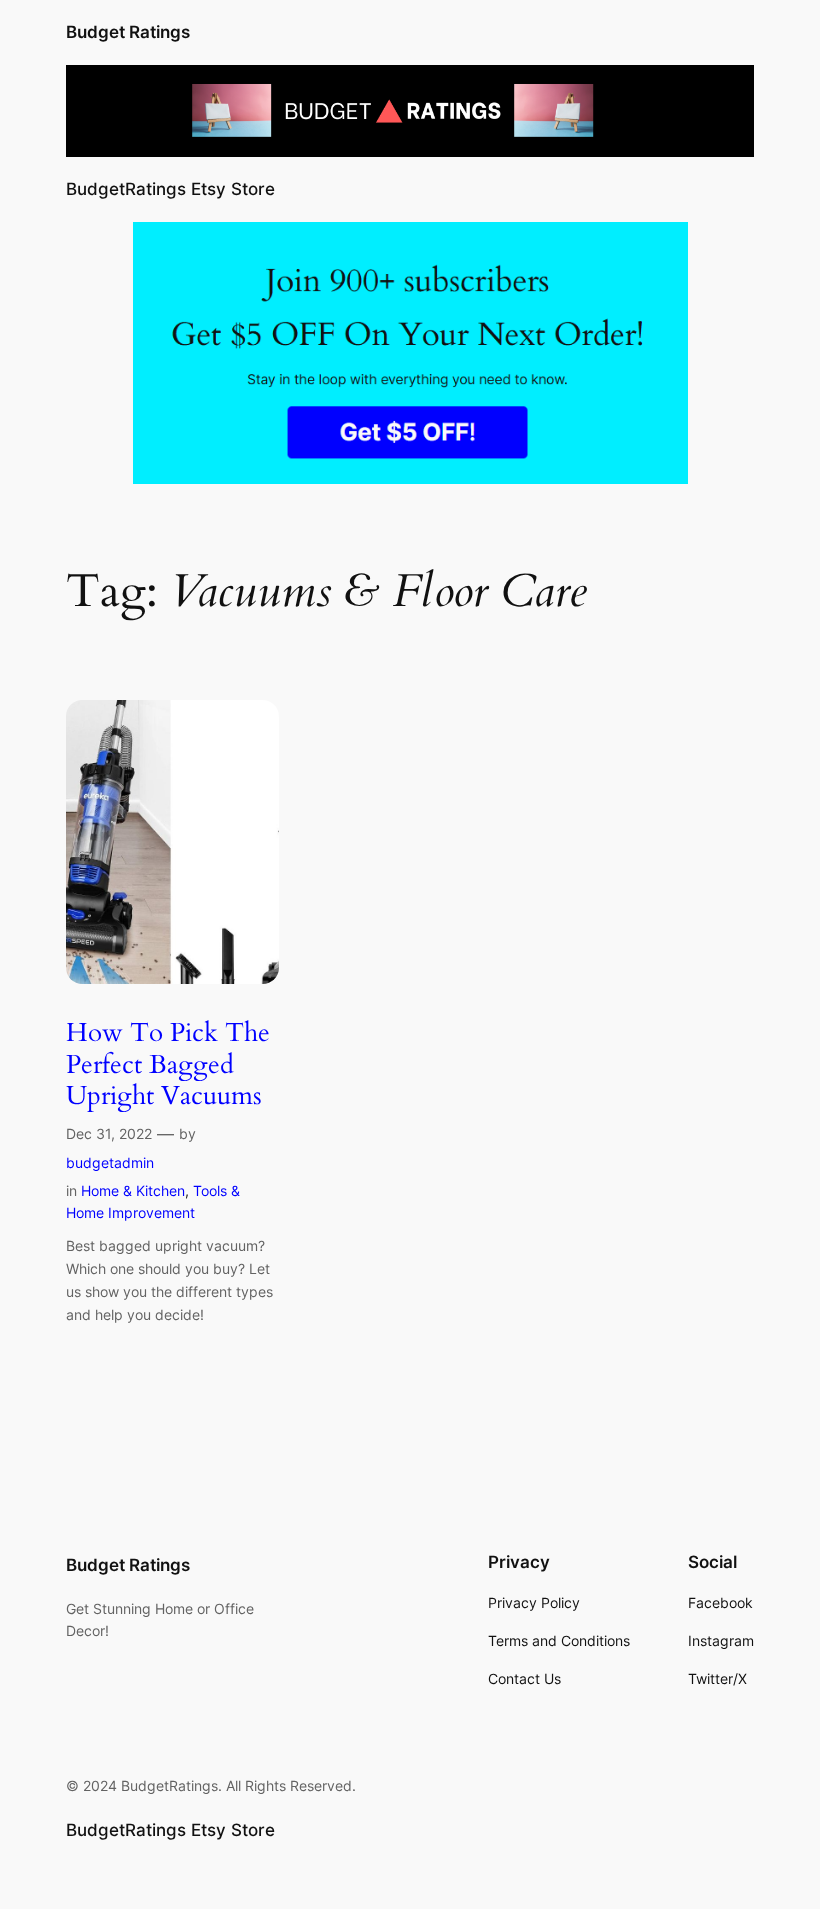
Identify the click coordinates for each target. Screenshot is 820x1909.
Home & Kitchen (133, 1190)
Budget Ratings (128, 32)
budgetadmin (110, 1162)
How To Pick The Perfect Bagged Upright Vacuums (168, 1064)
